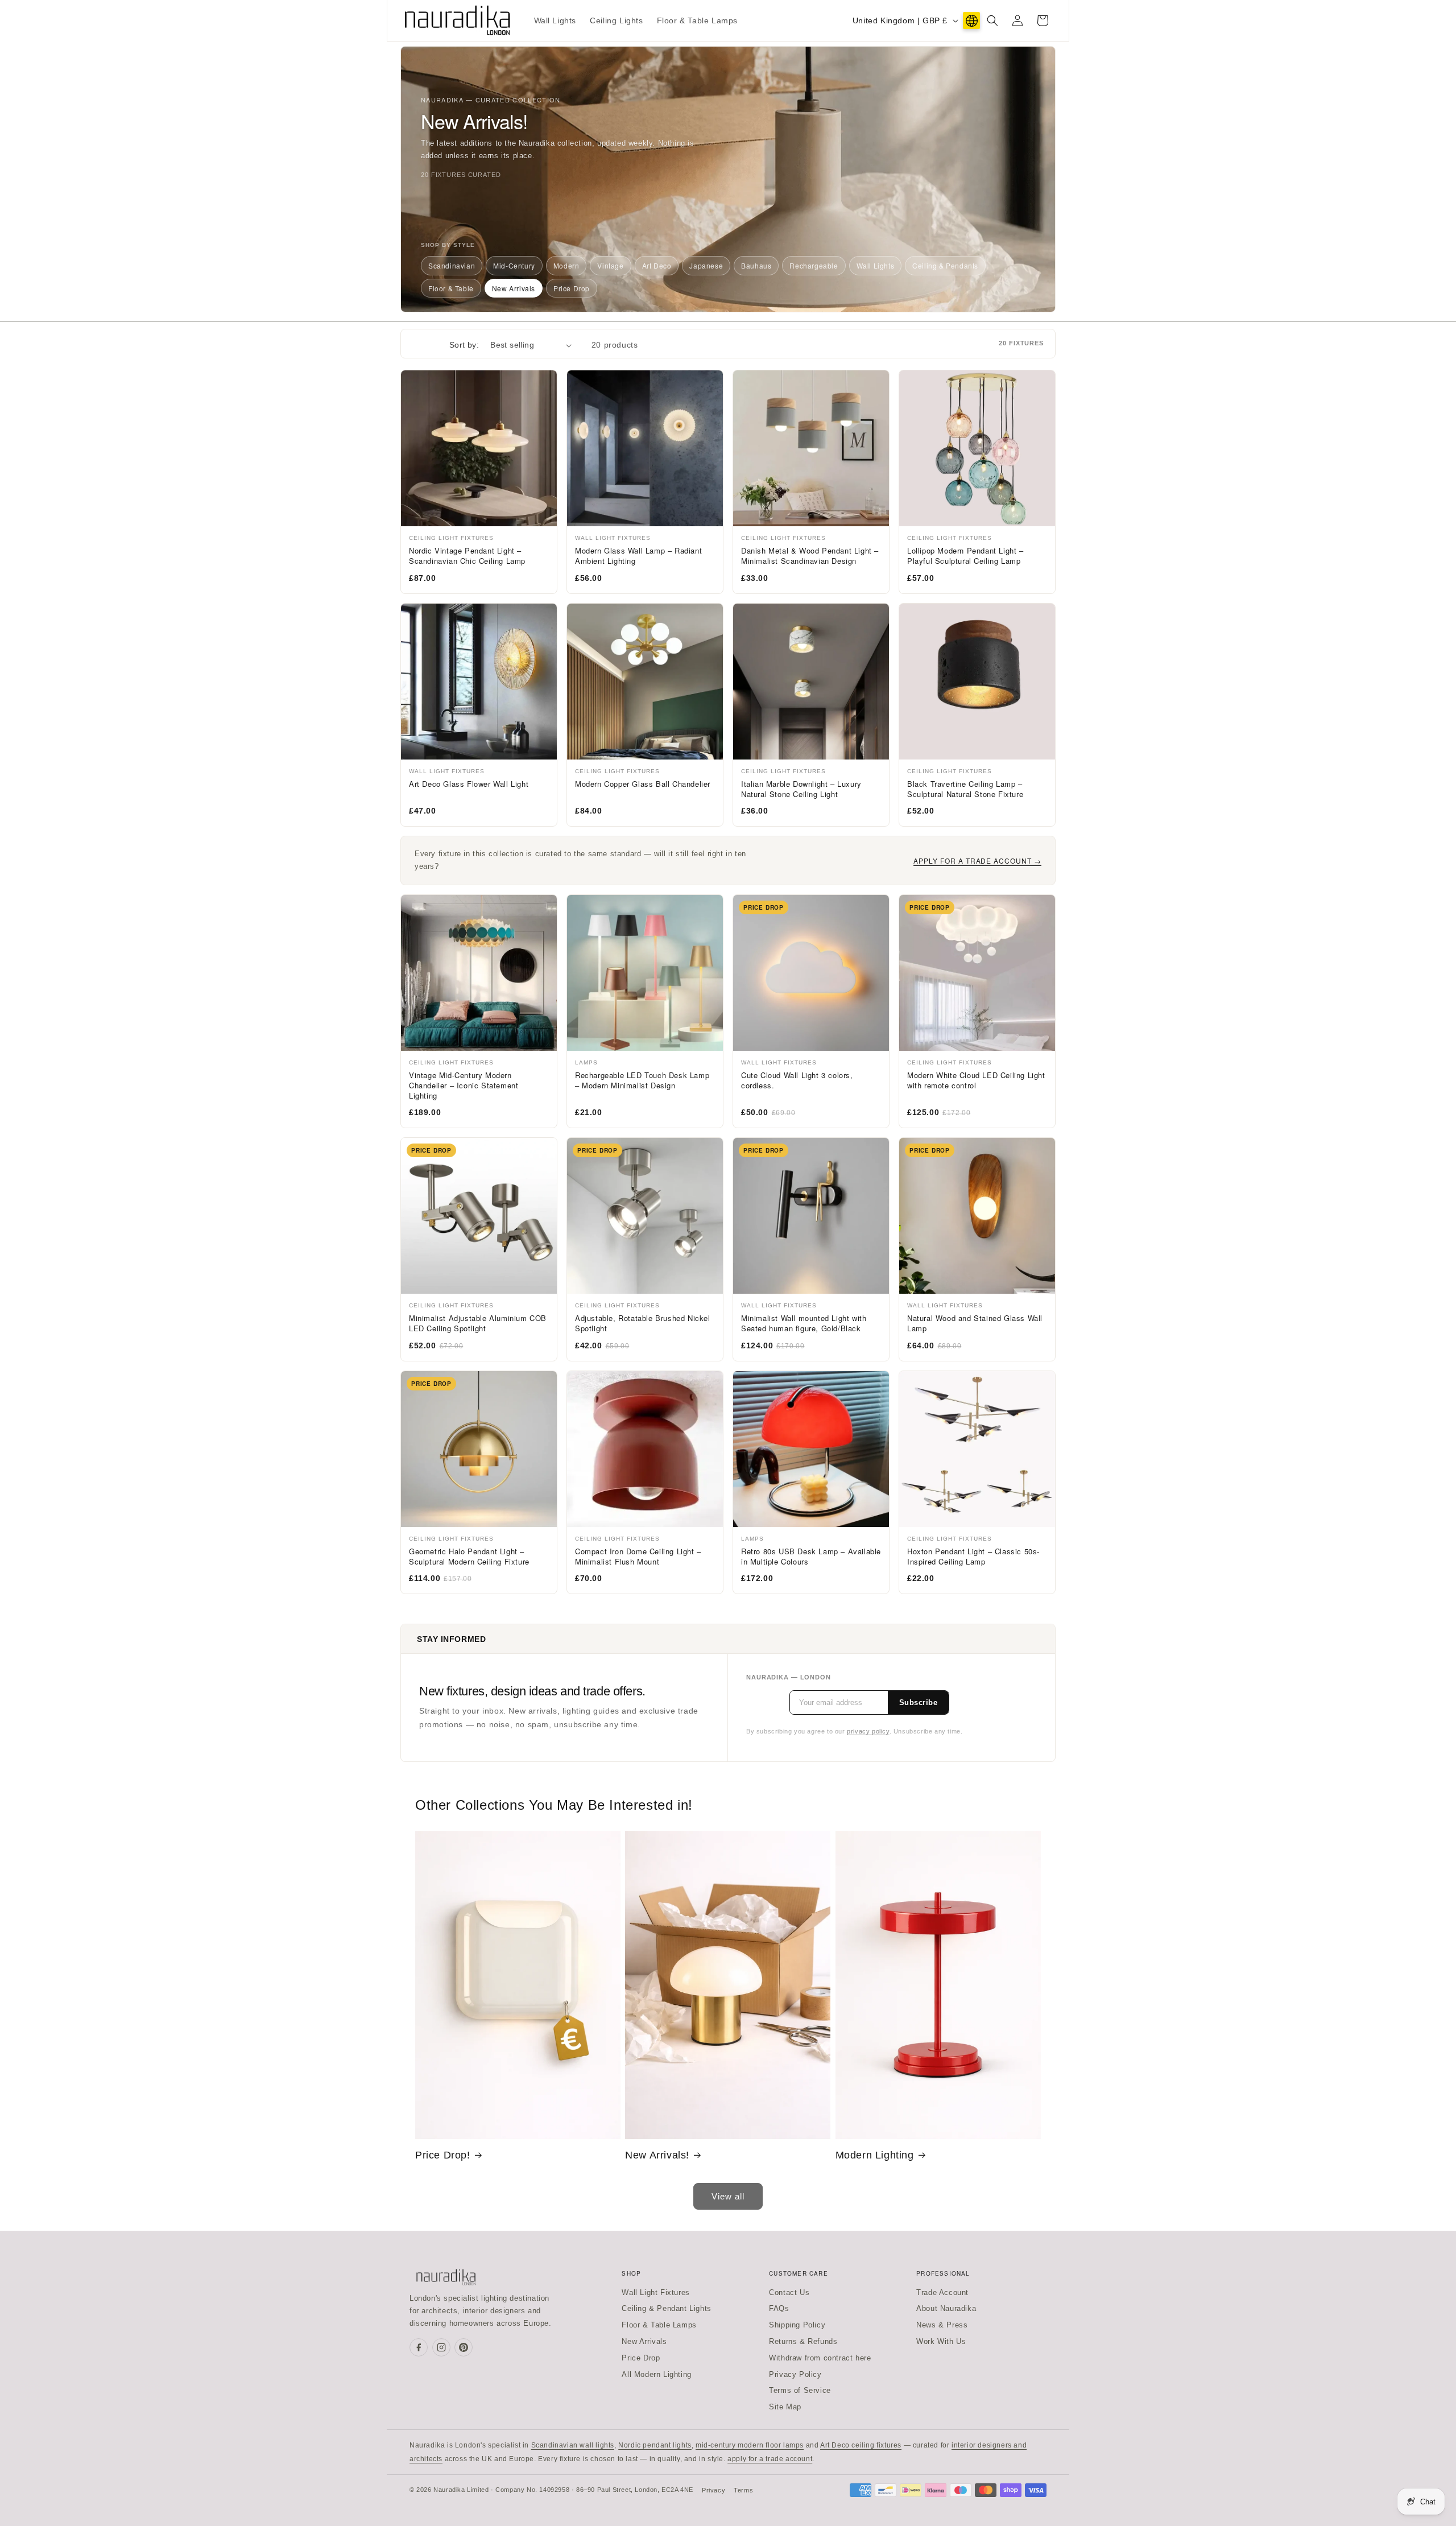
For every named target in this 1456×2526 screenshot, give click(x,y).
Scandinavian (452, 265)
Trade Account (942, 2292)
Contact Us (789, 2292)
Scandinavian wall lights (573, 2445)
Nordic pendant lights (655, 2445)
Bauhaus (756, 265)
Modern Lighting (875, 2155)
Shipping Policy (797, 2325)
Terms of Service (800, 2390)
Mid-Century (514, 265)
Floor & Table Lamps (659, 2325)
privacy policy (868, 1731)
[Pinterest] (464, 2347)
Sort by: (464, 345)
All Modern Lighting (656, 2374)
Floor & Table (451, 288)
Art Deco (657, 265)
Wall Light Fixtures (655, 2292)
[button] (992, 20)
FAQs (779, 2308)
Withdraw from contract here (820, 2358)
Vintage (610, 265)
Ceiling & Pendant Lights (666, 2308)
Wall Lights (876, 265)
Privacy (713, 2490)
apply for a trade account (770, 2459)
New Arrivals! (657, 2155)
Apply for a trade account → (977, 860)
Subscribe (919, 1702)
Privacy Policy (795, 2374)
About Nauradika (946, 2308)
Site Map (785, 2407)
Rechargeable (814, 265)
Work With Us (941, 2341)
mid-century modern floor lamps (750, 2445)
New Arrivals (514, 288)
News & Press (942, 2325)
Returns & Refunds (803, 2341)
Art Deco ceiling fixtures (861, 2445)
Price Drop (572, 288)
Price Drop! (443, 2155)
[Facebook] (419, 2347)
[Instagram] (441, 2347)
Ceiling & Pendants (945, 265)
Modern (566, 265)
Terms (743, 2490)
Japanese (706, 265)
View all (728, 2196)
